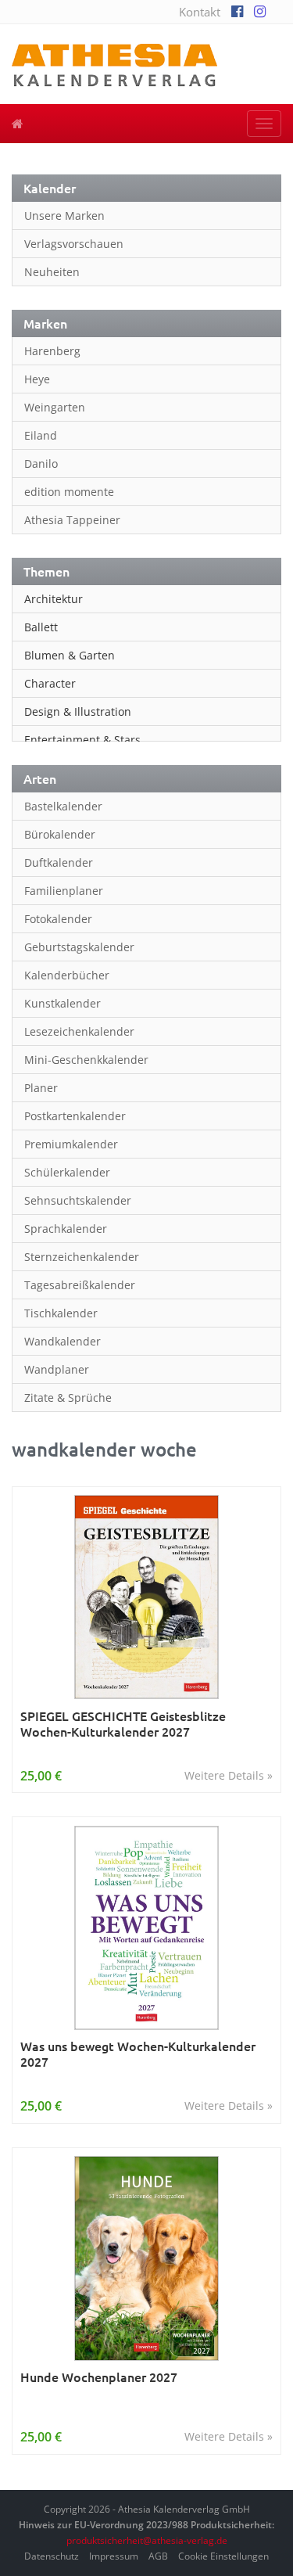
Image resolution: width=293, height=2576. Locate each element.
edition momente (69, 492)
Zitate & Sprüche (68, 1398)
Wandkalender (63, 1341)
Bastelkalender (63, 806)
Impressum (114, 2556)
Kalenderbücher (67, 975)
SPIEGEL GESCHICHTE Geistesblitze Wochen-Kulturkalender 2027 (123, 1724)
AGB (158, 2556)
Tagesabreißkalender (80, 1285)
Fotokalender (58, 919)
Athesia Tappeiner (72, 520)
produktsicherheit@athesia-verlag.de (147, 2540)
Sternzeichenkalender (82, 1257)
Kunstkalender (63, 1003)
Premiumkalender (71, 1144)
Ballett (41, 627)
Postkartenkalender (75, 1116)
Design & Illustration (78, 711)
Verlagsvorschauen (74, 244)
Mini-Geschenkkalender (86, 1060)
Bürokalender (60, 834)
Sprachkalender (66, 1229)
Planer (41, 1088)
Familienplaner (64, 891)
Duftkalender (59, 862)
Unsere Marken (64, 216)
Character (50, 683)
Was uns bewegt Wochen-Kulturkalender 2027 (138, 2054)
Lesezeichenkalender (79, 1031)
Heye (37, 379)
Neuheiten (52, 272)
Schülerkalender (67, 1172)
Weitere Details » (229, 1775)
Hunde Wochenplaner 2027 (99, 2377)
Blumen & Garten (70, 655)
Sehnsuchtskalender (78, 1200)
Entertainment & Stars (82, 740)
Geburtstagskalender (79, 947)
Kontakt (200, 12)
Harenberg (52, 351)
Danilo (41, 463)
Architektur (54, 599)
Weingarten (55, 407)
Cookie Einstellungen (223, 2556)
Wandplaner (57, 1369)
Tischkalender (61, 1313)
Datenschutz (52, 2556)
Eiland (41, 435)
